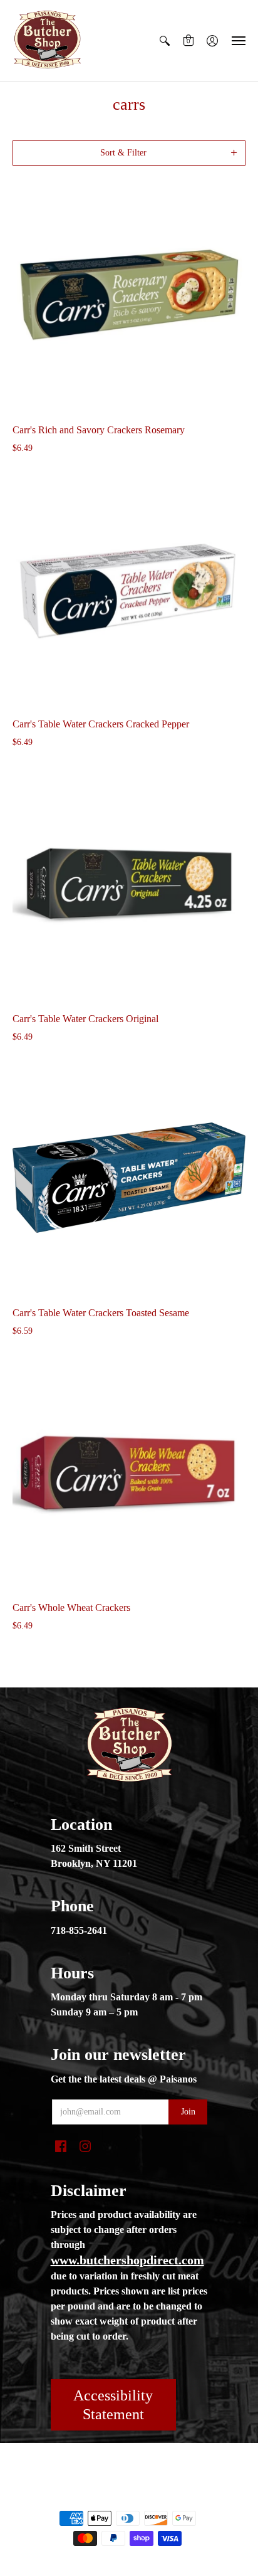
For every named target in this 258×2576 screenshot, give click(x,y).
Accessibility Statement (113, 2405)
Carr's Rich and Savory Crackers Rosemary (99, 430)
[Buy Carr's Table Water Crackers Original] (129, 884)
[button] (165, 41)
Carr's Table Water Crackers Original (85, 1019)
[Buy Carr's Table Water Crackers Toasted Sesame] (129, 1178)
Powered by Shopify (129, 2497)
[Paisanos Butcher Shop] (47, 41)
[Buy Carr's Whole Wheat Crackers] (129, 1472)
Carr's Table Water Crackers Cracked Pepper (101, 724)
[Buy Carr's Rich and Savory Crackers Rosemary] (129, 295)
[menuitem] (165, 41)
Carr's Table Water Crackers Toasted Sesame (101, 1313)
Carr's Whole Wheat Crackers (71, 1607)
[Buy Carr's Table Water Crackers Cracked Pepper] (129, 589)
